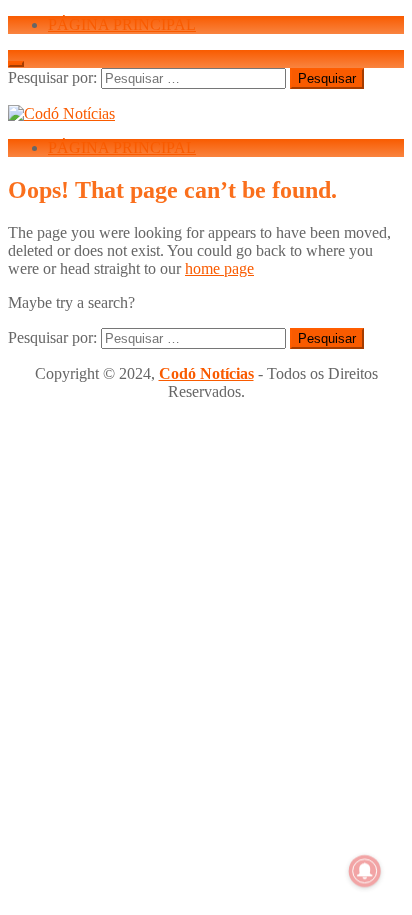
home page (219, 268)
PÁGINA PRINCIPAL (122, 24)
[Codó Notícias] (61, 113)
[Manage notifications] (365, 871)
